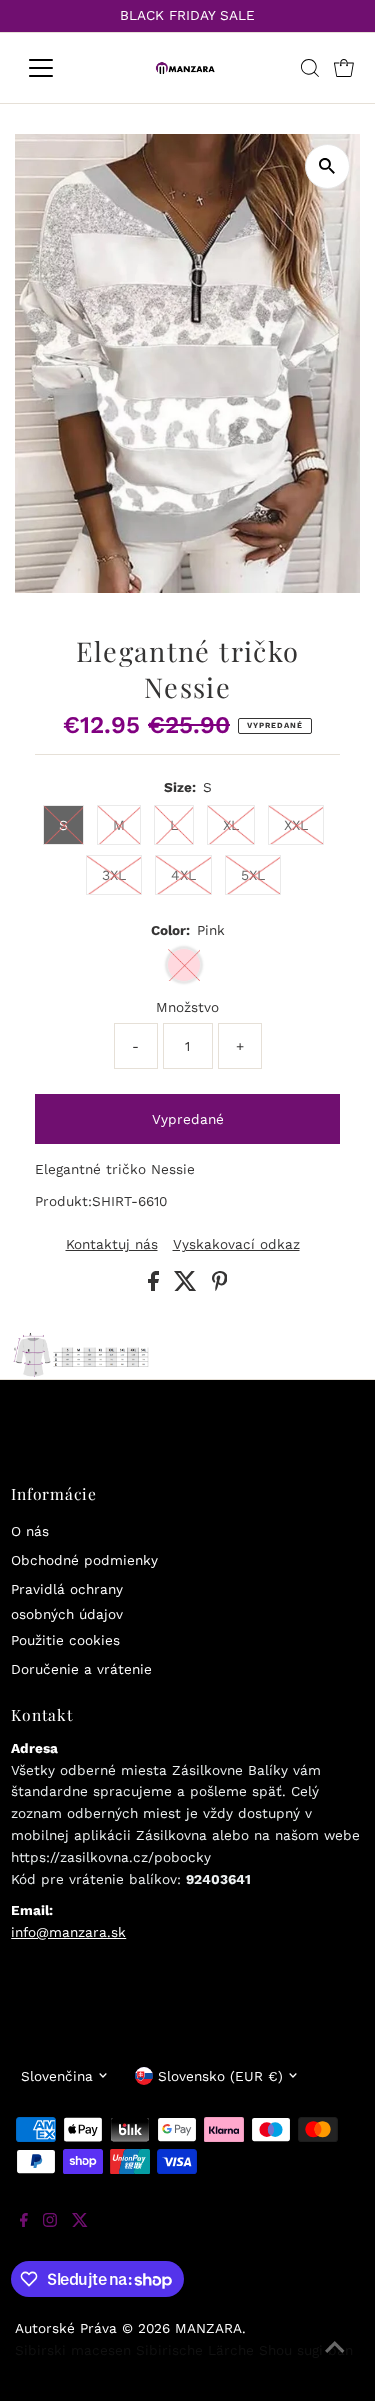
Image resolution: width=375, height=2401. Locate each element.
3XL (114, 875)
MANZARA (208, 2328)
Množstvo (187, 1007)
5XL (253, 875)
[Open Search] (310, 68)
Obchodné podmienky (84, 1560)
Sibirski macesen (73, 2350)
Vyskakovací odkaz (236, 1245)
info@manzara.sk (68, 1932)
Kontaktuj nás (112, 1245)
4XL (183, 875)
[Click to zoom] (327, 166)
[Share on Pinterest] (220, 1286)
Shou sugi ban (306, 2350)
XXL (296, 825)
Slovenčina (57, 2076)
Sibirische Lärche (195, 2350)
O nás (30, 1531)
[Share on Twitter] (188, 1286)
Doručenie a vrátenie (81, 1669)
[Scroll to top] (335, 2361)
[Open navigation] (56, 68)
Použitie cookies (65, 1640)
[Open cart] (344, 68)
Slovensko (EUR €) (220, 2076)
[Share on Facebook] (156, 1286)
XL (231, 825)
